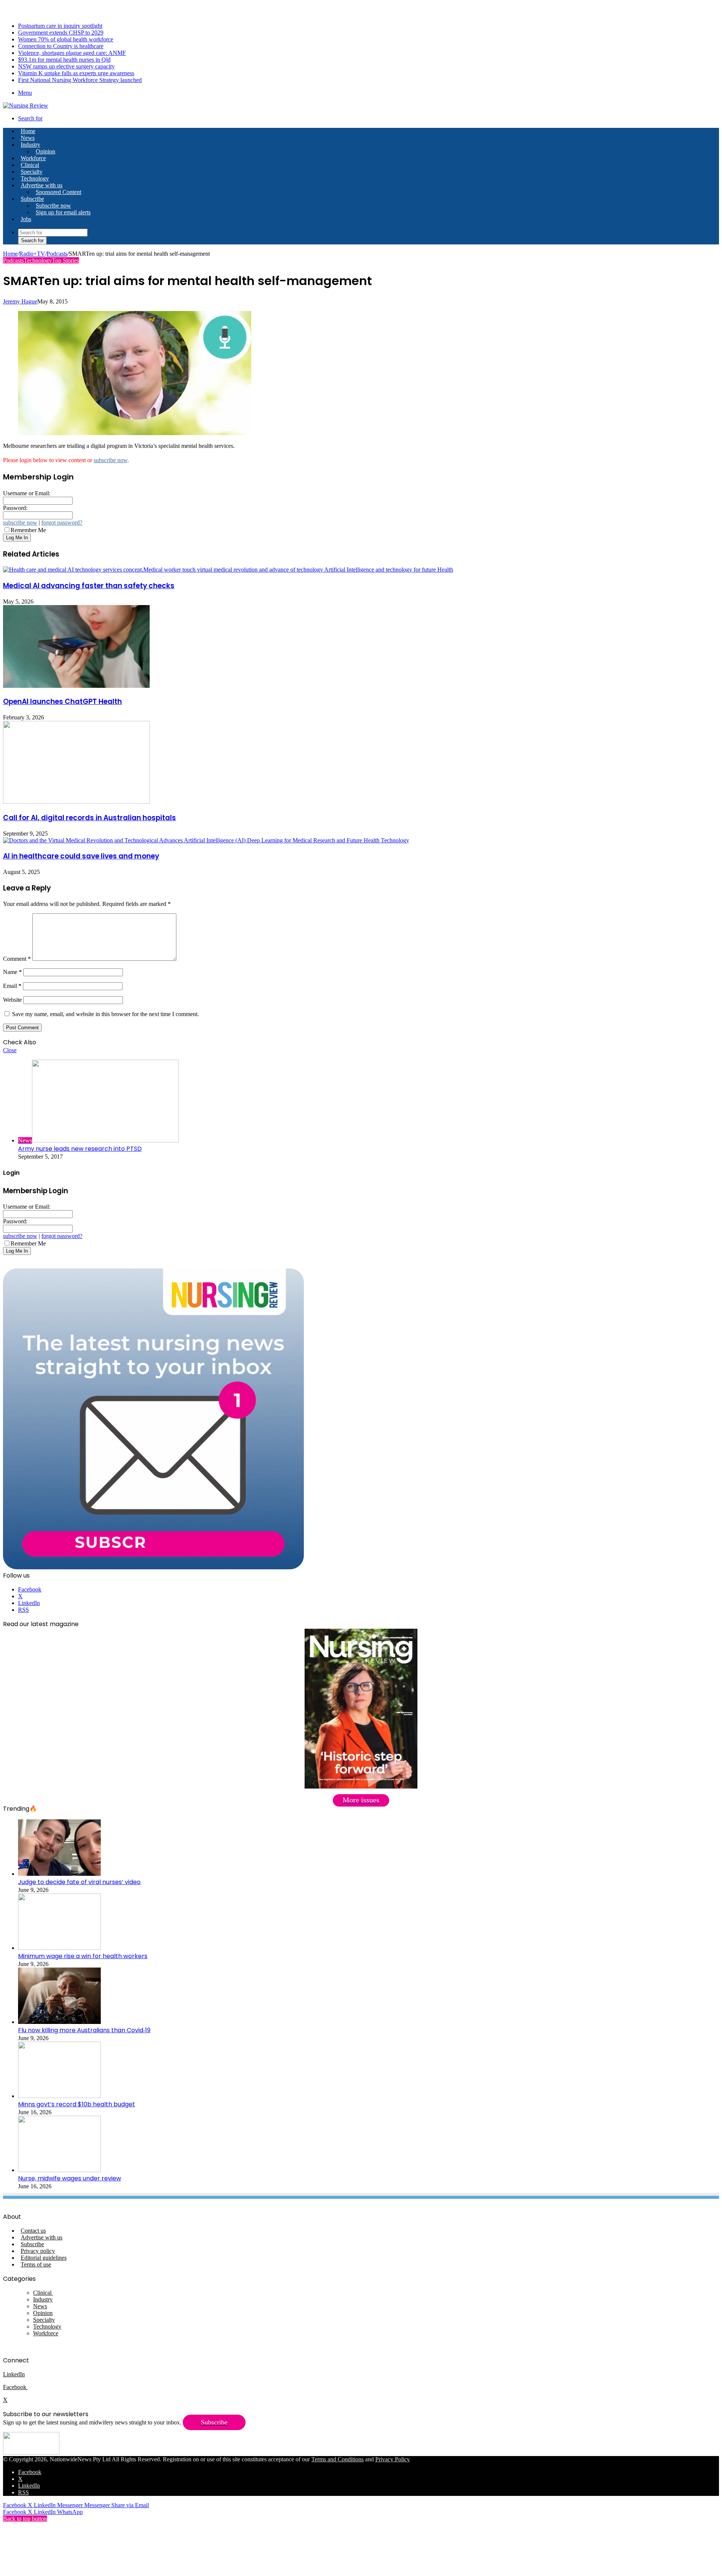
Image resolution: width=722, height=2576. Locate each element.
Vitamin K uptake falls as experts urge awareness (76, 73)
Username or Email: (27, 493)
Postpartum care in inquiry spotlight (60, 26)
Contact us (33, 2231)
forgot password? (62, 523)
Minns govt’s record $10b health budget (77, 2104)
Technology (35, 178)
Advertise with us (42, 185)
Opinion (46, 151)
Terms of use (36, 2264)
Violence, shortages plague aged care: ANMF (72, 53)
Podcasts (57, 254)
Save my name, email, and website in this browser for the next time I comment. (105, 1014)
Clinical (30, 165)
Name (12, 972)
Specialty (32, 172)
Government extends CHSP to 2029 (61, 33)
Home (10, 254)
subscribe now (111, 460)
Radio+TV (32, 254)
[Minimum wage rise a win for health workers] (59, 1948)
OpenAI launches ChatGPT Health (62, 702)
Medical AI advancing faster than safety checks (89, 586)
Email (12, 986)
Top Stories (65, 260)
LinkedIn (14, 2374)
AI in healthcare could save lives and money (81, 856)
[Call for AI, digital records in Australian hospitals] (76, 802)
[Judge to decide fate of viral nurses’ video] (59, 1874)
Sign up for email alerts (63, 212)
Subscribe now (53, 206)
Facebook (15, 2387)
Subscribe (32, 199)
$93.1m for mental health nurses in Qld (64, 60)
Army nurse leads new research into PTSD (80, 1149)
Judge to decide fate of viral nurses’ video (79, 1882)
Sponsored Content (58, 192)
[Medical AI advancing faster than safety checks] (228, 570)
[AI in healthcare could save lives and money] (206, 840)
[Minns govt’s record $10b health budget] (59, 2096)
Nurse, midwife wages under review (70, 2178)
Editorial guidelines (44, 2258)
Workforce (33, 158)
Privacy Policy (393, 2459)
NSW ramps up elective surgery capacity (66, 66)
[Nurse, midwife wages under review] (59, 2170)
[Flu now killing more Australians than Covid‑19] (59, 2022)
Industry (30, 145)
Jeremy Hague (20, 301)
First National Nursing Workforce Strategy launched (80, 80)
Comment (17, 959)
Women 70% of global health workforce (66, 39)
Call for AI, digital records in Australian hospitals (89, 818)
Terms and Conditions (337, 2459)
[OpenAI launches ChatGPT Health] (76, 686)
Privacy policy (38, 2251)
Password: (15, 508)
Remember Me (28, 530)
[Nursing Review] (26, 105)
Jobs (26, 219)
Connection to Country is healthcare (61, 46)
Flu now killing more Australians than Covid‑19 (84, 2030)
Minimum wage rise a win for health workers (83, 1956)
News (28, 138)
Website (12, 1000)
